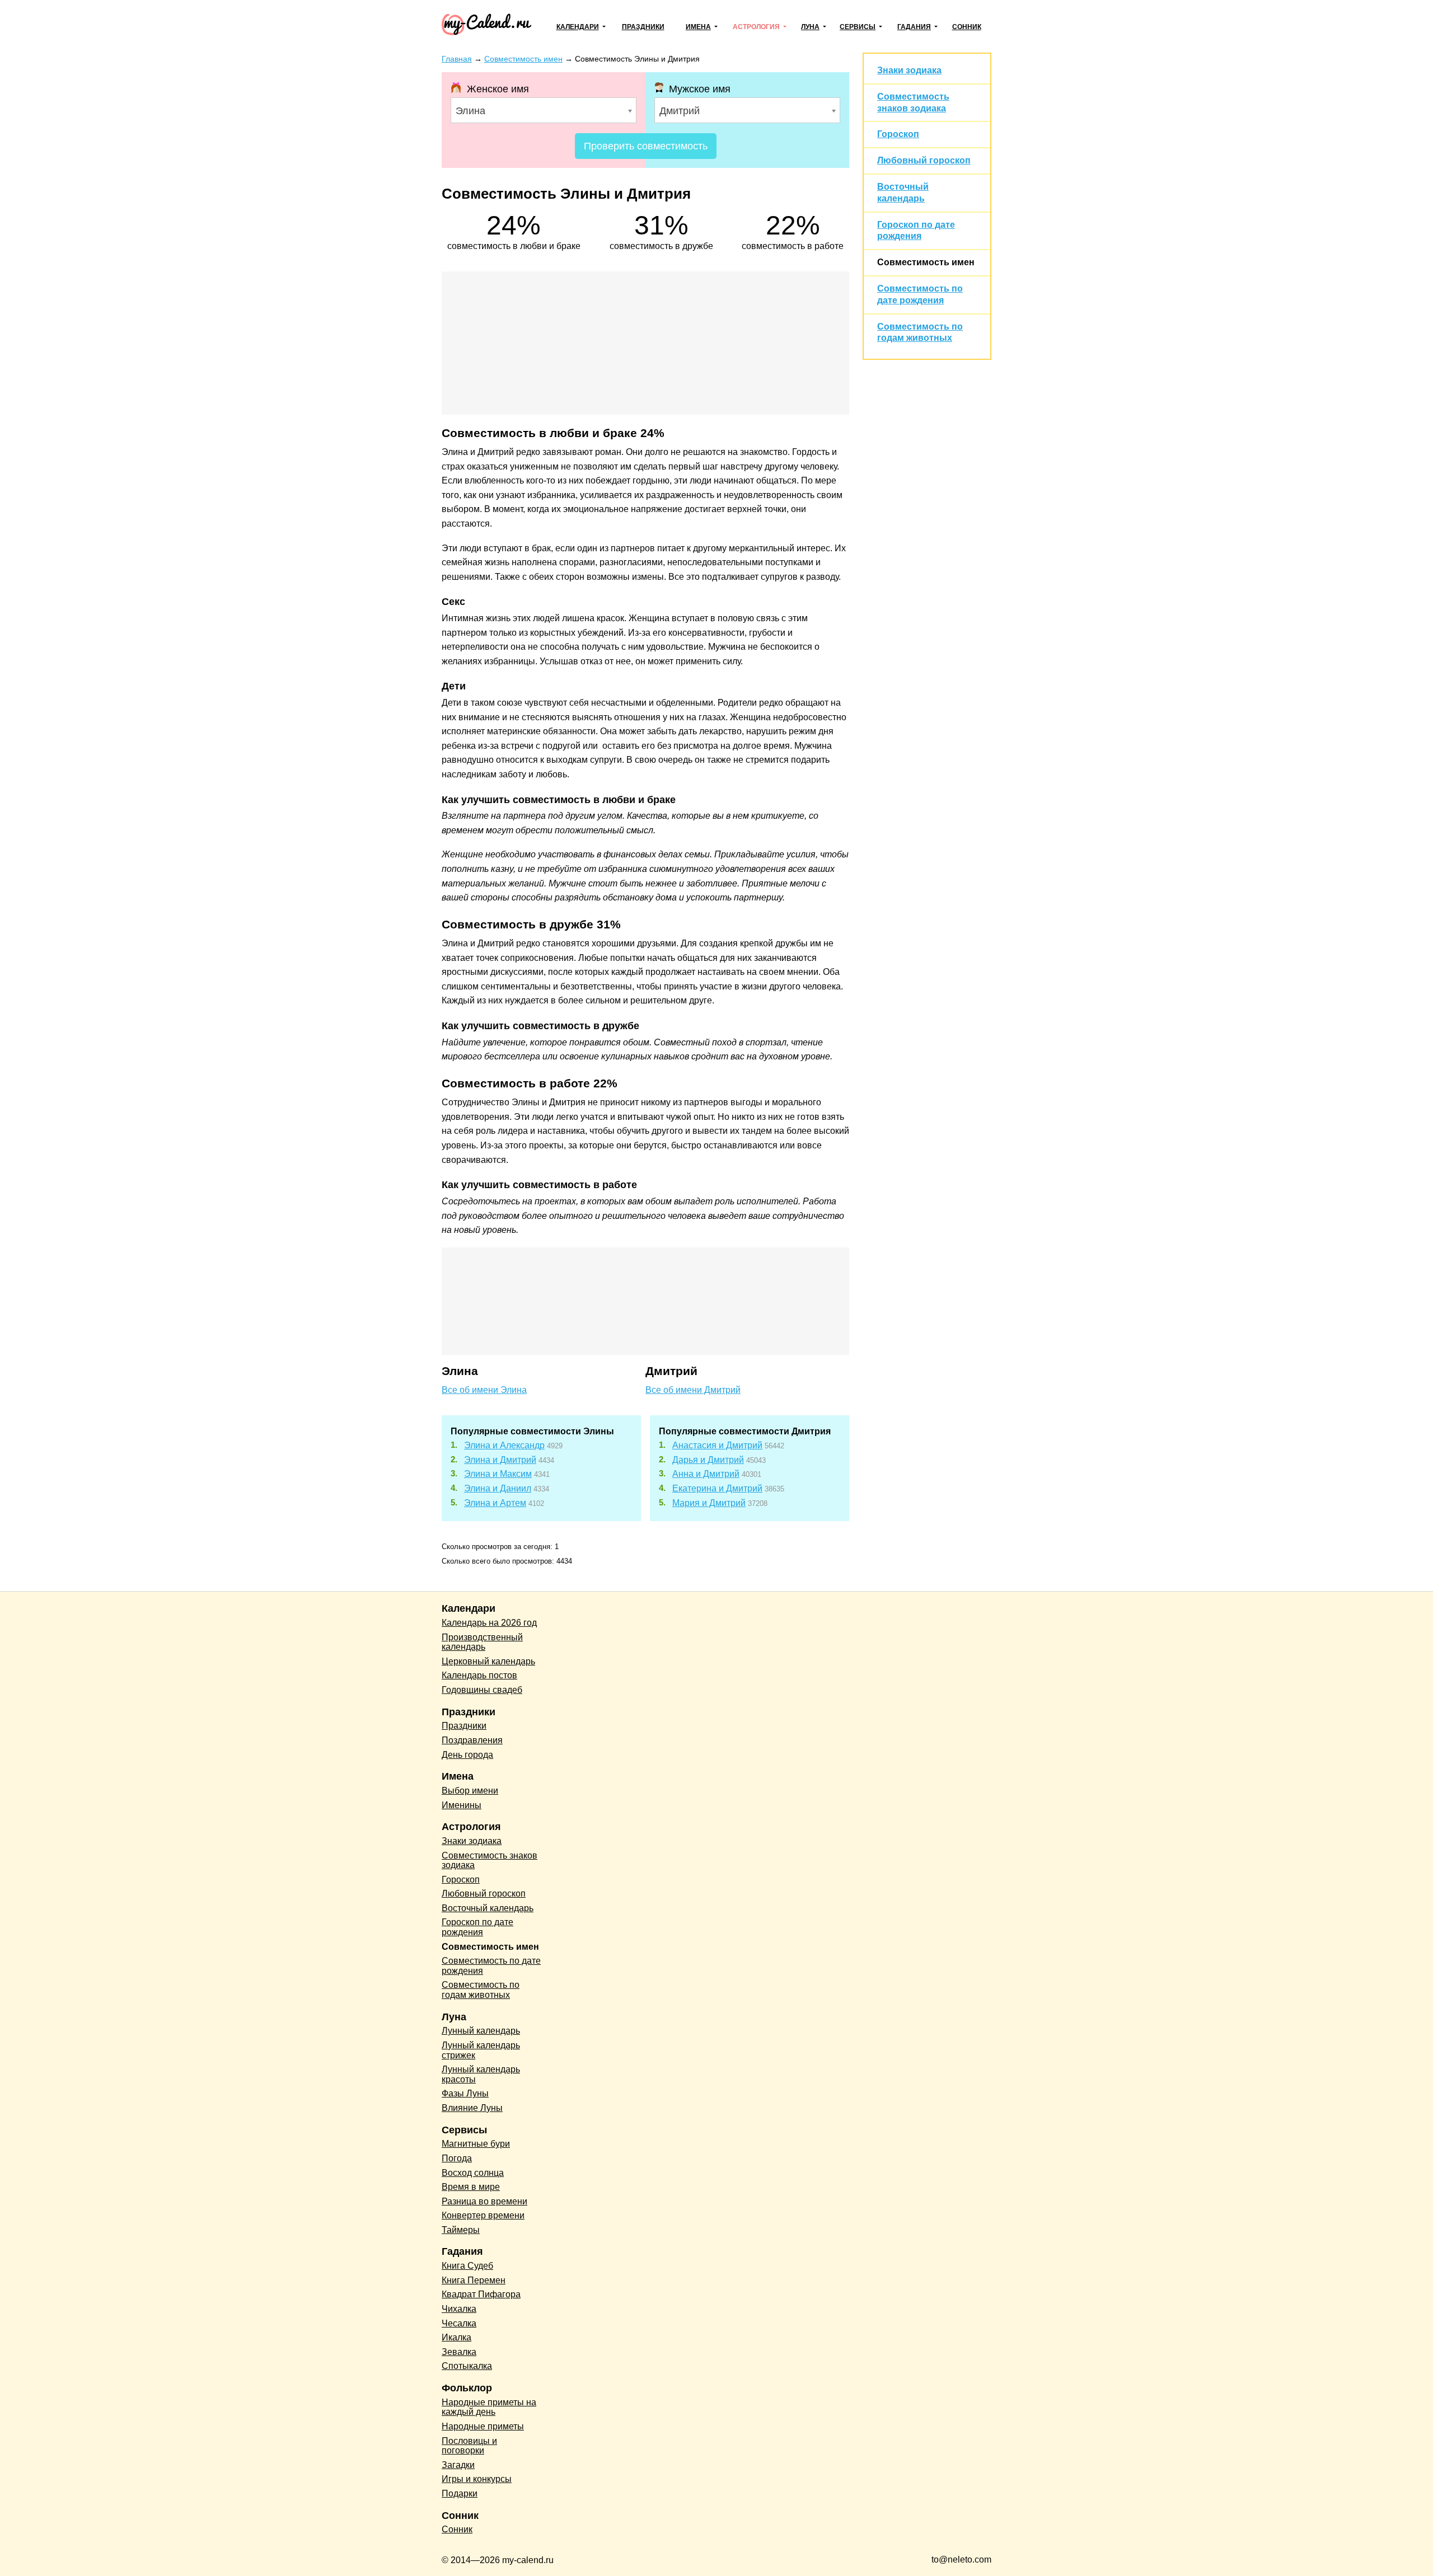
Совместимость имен (926, 262)
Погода (457, 2158)
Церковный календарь (488, 1661)
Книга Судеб (467, 2266)
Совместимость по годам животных (481, 1990)
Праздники (643, 27)
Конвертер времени (483, 2215)
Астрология (756, 27)
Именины (462, 1805)
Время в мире (471, 2187)
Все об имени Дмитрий (693, 1390)
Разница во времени (484, 2201)
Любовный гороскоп (924, 160)
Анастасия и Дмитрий (717, 1445)
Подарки (460, 2493)
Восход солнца (473, 2173)
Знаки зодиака (909, 70)
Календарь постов (479, 1675)
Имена (698, 27)
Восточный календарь (488, 1908)
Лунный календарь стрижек (481, 2050)
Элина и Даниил (498, 1488)
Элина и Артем (495, 1503)
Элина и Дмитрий (500, 1460)
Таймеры (461, 2230)
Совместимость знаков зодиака (490, 1861)
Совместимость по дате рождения (491, 1966)
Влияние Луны (472, 2108)
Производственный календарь (482, 1642)
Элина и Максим (498, 1474)
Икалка (456, 2337)
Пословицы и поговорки (469, 2446)
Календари (578, 27)
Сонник (967, 27)
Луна (810, 27)
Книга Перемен (474, 2280)
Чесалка (459, 2323)
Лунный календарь (481, 2031)
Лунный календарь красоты (481, 2074)
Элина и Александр (504, 1445)
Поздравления (472, 1740)
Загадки (458, 2465)
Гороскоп (898, 134)
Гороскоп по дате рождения (477, 1927)
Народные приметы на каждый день (489, 2407)
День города (467, 1755)
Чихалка (459, 2309)
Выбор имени (470, 1791)
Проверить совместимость (646, 146)
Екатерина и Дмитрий (717, 1488)
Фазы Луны (465, 2093)
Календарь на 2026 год (489, 1623)
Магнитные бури (476, 2144)
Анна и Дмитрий (706, 1474)
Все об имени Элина (484, 1390)
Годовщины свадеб (482, 1690)
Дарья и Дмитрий (708, 1460)
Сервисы (858, 27)
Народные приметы (483, 2426)
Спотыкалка (467, 2366)
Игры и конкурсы (477, 2479)
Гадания (914, 27)
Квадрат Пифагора (481, 2294)
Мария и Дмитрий (709, 1503)
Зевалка (459, 2352)
